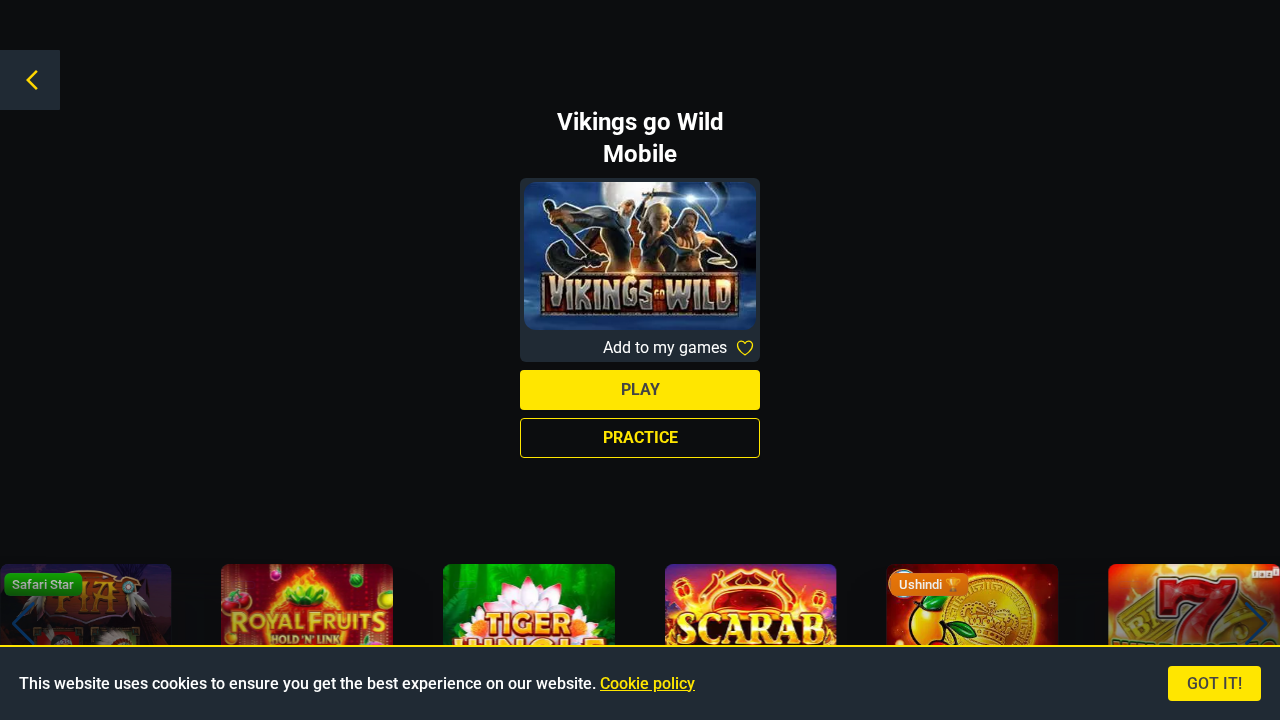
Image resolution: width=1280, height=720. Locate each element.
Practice (640, 437)
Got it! (1214, 683)
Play (640, 389)
